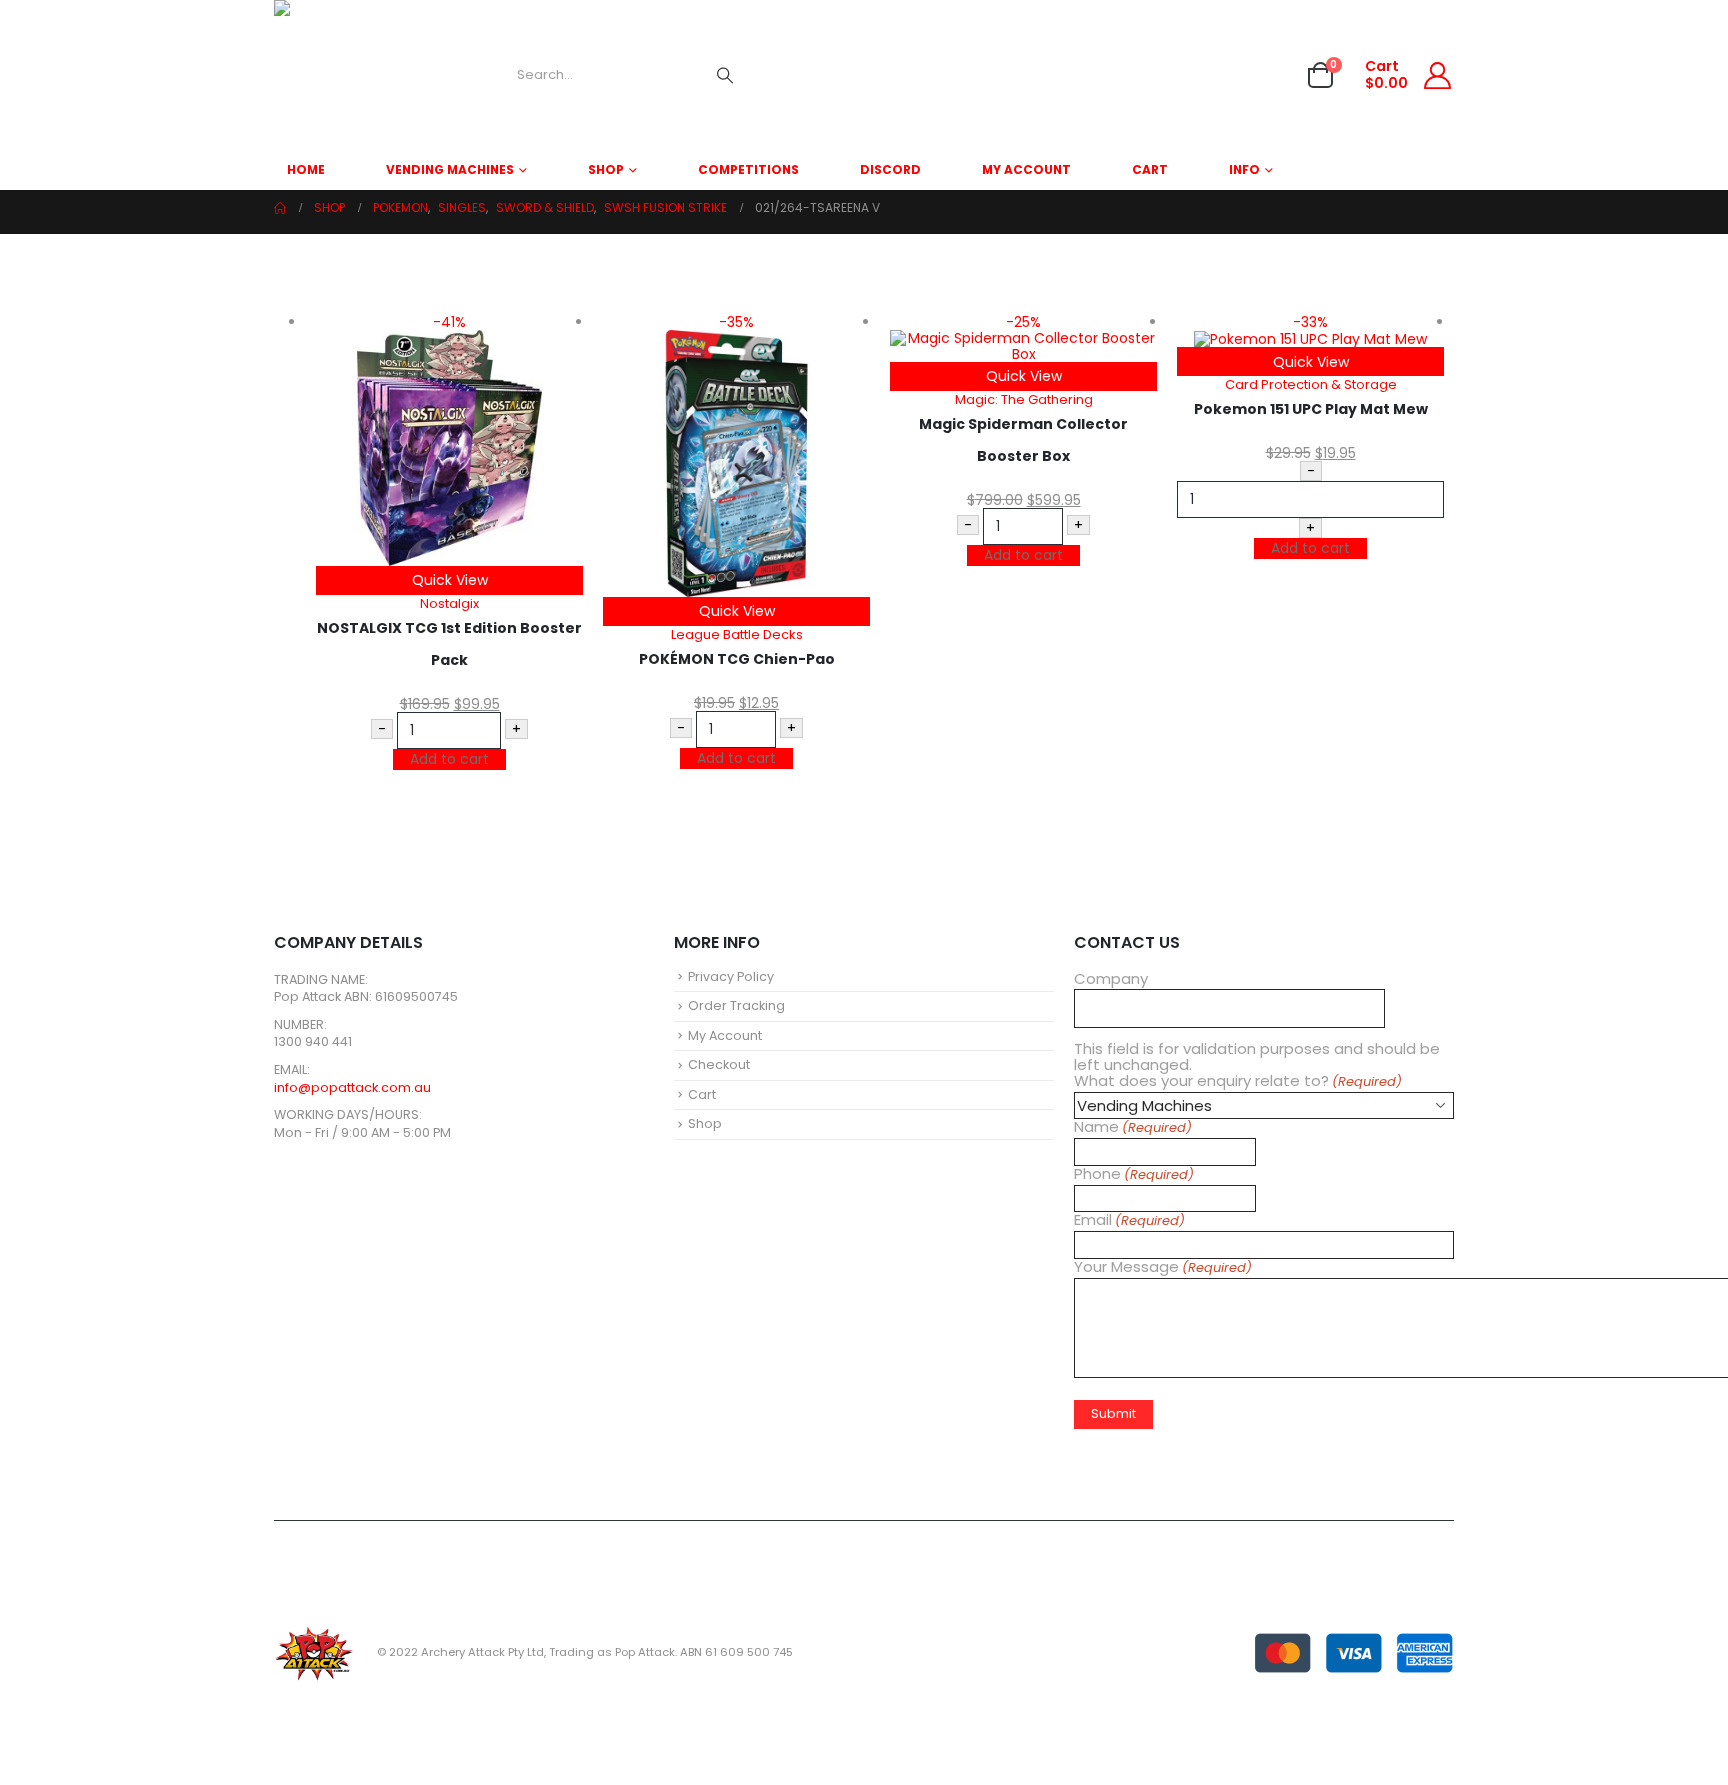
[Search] (725, 75)
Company (1111, 979)
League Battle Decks (737, 634)
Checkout (719, 1064)
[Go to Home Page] (280, 208)
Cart (1150, 169)
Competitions (748, 169)
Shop (606, 169)
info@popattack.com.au (352, 1087)
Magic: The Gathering (1024, 399)
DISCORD (890, 169)
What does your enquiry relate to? (1238, 1081)
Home (306, 169)
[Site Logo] (349, 75)
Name (1133, 1127)
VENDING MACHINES (450, 169)
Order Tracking (736, 1005)
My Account (1026, 169)
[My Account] (1438, 75)
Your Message (1163, 1267)
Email (1129, 1220)
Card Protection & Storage (1311, 384)
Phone (1134, 1174)
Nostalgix (449, 603)
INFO (1244, 169)
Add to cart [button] (449, 759)
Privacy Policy (731, 976)
